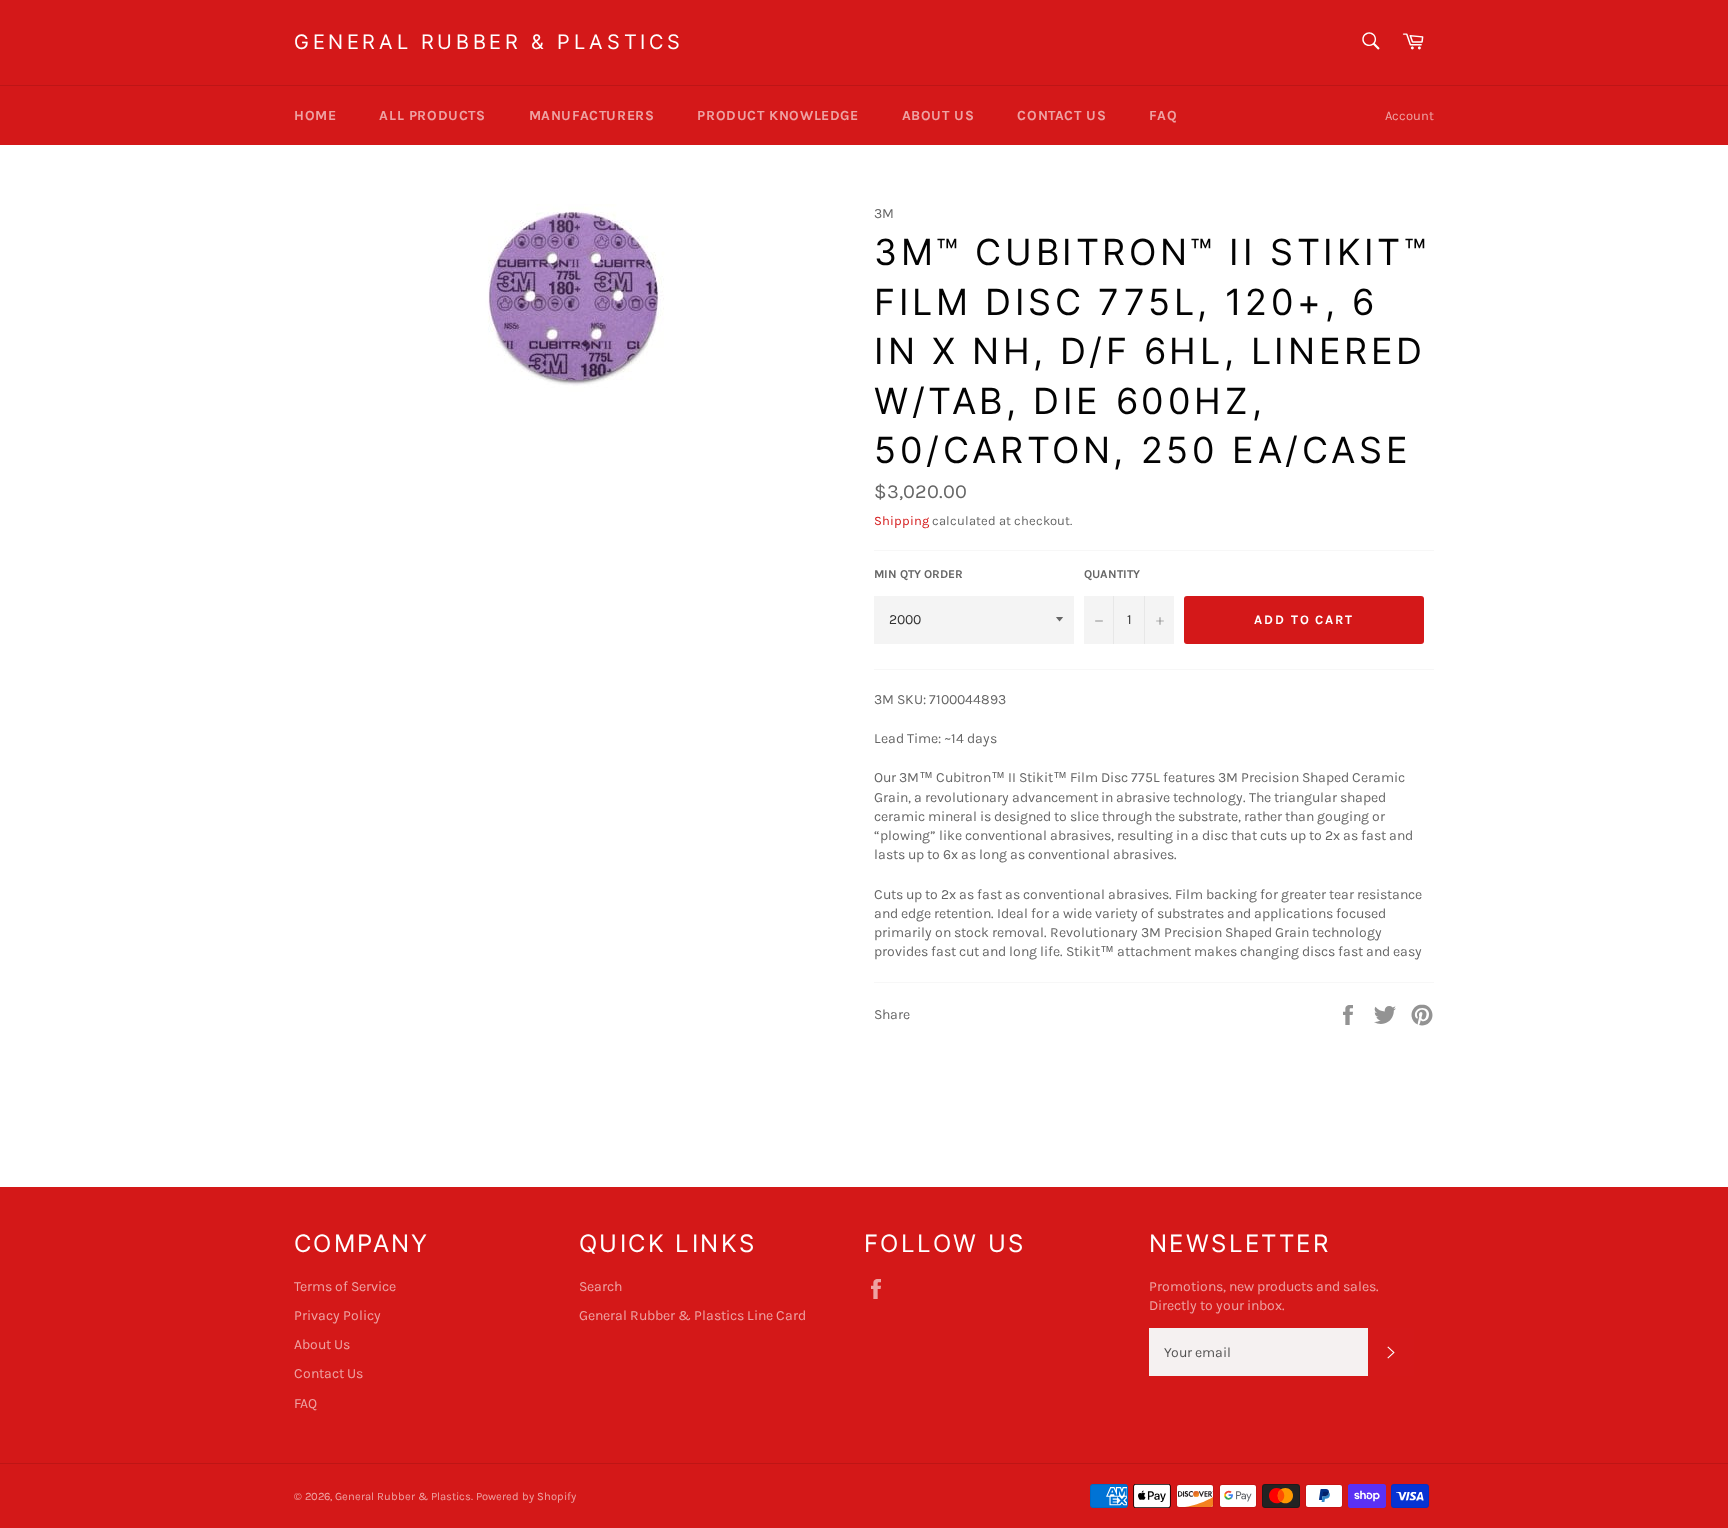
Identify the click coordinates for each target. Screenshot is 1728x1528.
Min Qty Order (918, 574)
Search (600, 1286)
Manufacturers (592, 115)
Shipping (901, 520)
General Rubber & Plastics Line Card (692, 1315)
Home (315, 115)
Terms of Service (345, 1286)
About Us (938, 115)
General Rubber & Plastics (489, 42)
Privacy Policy (337, 1315)
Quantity (1112, 574)
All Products (432, 115)
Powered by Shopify (526, 1496)
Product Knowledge (777, 115)
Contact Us (1061, 115)
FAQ (1163, 115)
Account (1409, 115)
